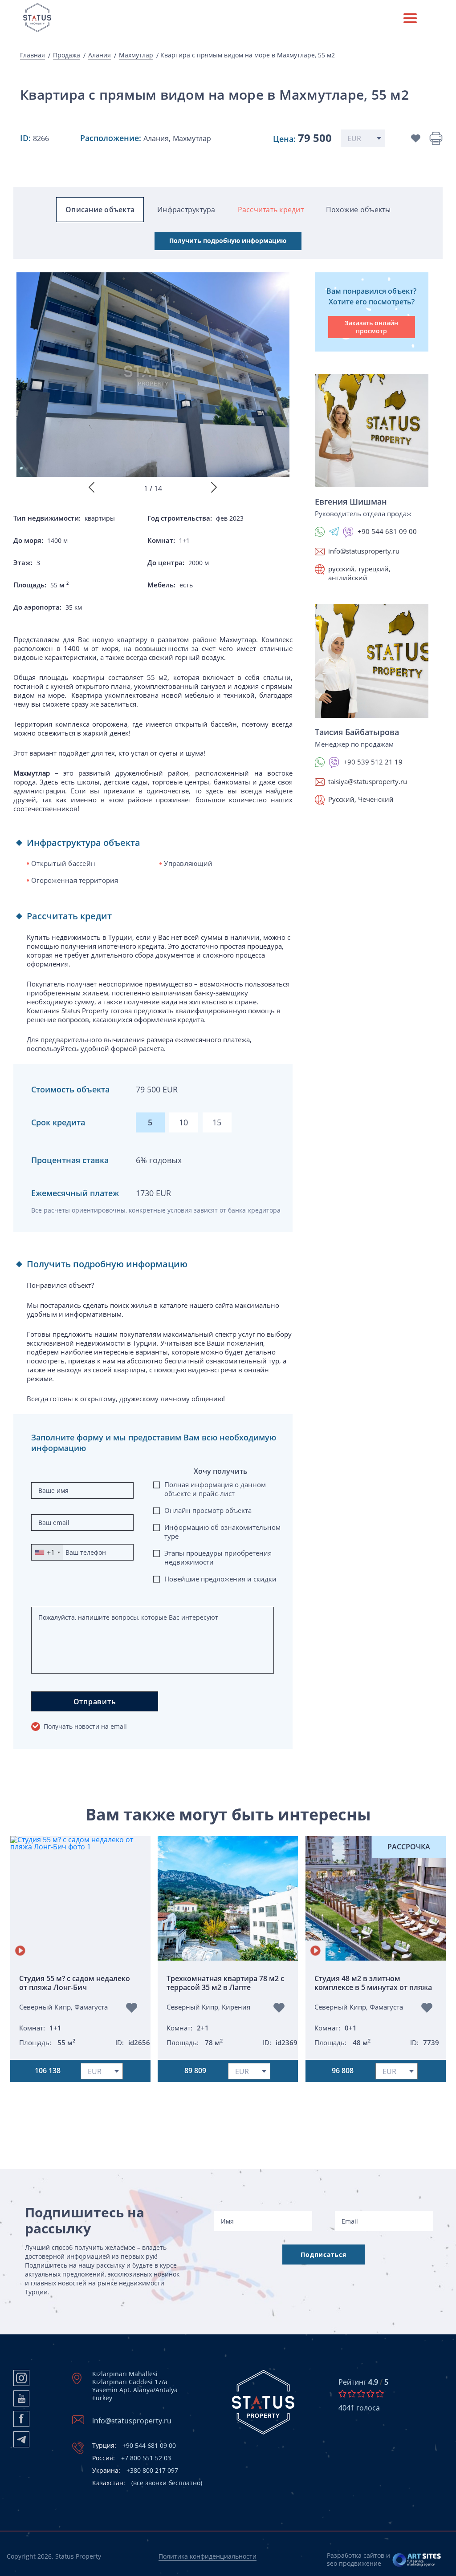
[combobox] (47, 1552)
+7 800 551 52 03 (132, 2458)
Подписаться (323, 2255)
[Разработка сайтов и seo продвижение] (417, 2560)
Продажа (67, 55)
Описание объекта (100, 210)
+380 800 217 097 (135, 2471)
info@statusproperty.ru (364, 551)
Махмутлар (136, 55)
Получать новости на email (85, 1726)
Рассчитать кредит (271, 210)
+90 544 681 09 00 (134, 2446)
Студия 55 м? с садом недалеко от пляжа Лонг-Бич (75, 1983)
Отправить (95, 1702)
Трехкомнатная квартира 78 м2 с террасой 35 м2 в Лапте (225, 1983)
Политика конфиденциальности (208, 2556)
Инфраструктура (186, 210)
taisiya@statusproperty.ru (368, 781)
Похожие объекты (358, 210)
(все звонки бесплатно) (147, 2483)
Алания (100, 55)
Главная (33, 55)
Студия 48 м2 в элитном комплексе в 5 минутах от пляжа (373, 1983)
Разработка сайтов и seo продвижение (358, 2559)
